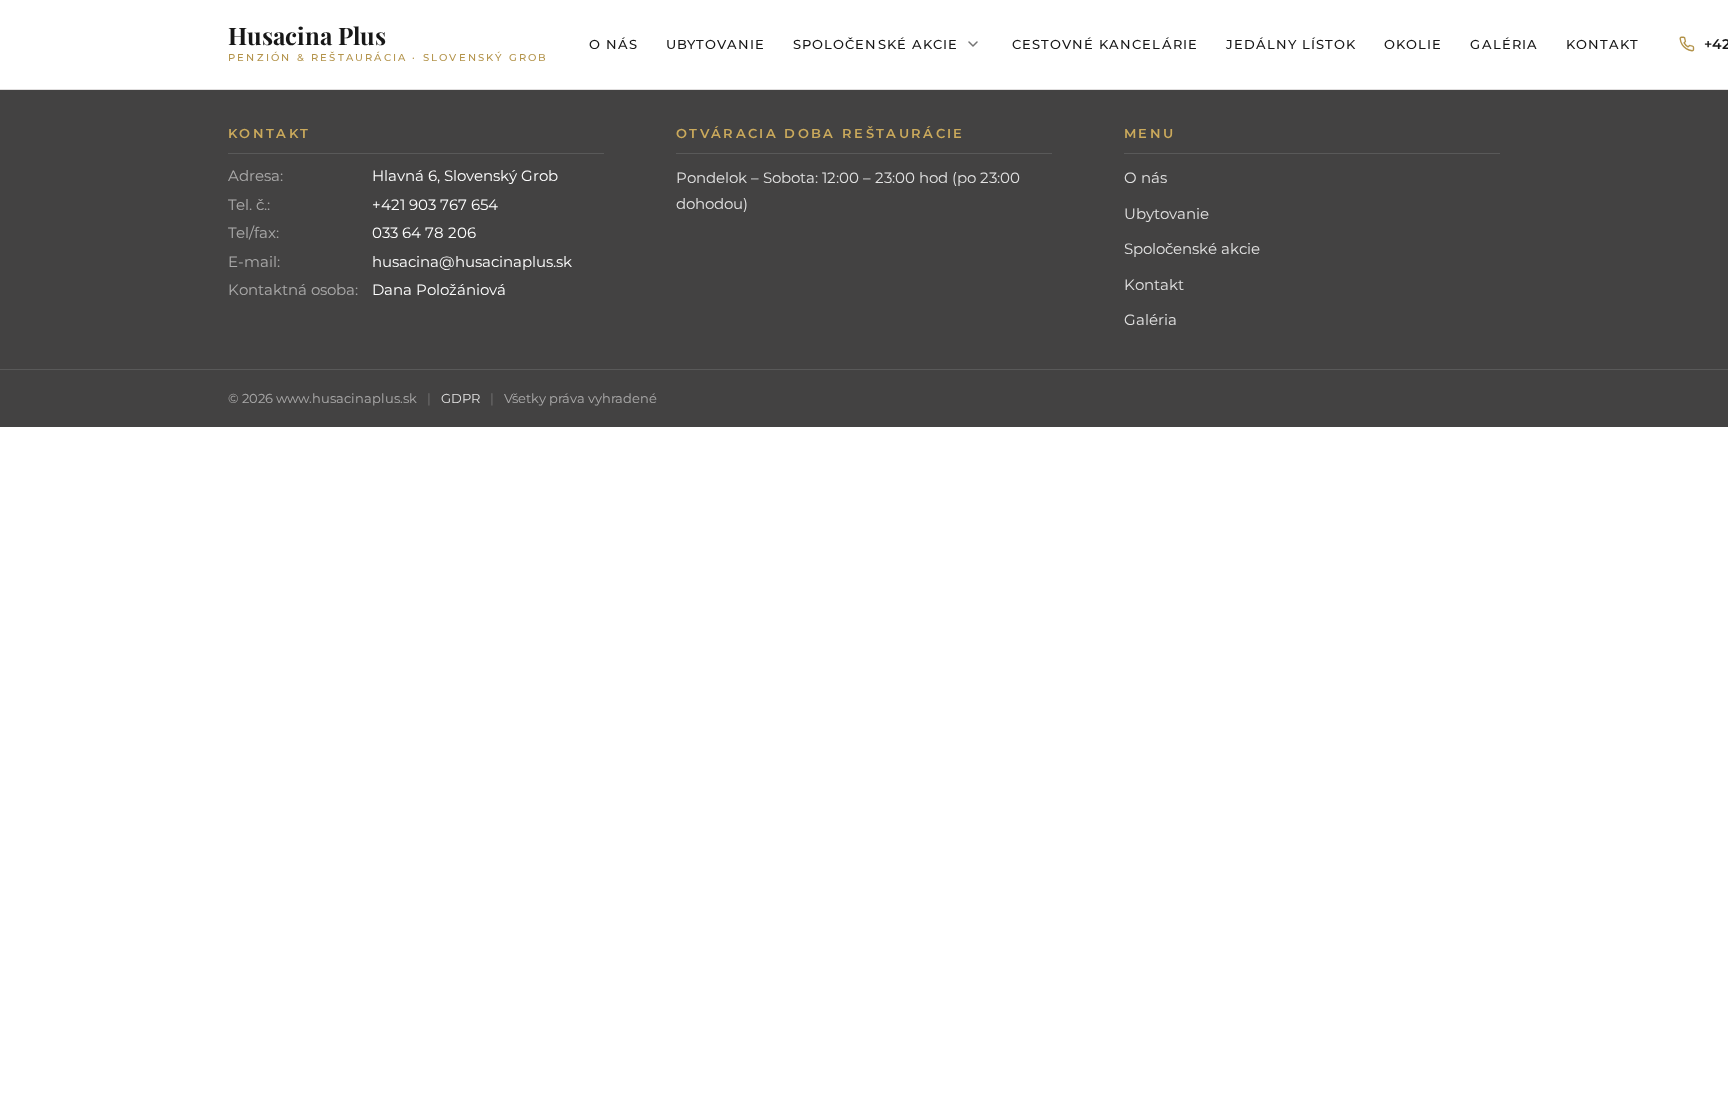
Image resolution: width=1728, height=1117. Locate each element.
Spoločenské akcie (875, 44)
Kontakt (1602, 44)
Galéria (1503, 44)
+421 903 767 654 (435, 204)
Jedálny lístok (1291, 44)
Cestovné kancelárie (1105, 44)
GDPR (460, 398)
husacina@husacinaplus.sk (472, 261)
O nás (613, 44)
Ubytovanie (715, 44)
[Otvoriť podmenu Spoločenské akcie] (973, 44)
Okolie (1413, 44)
